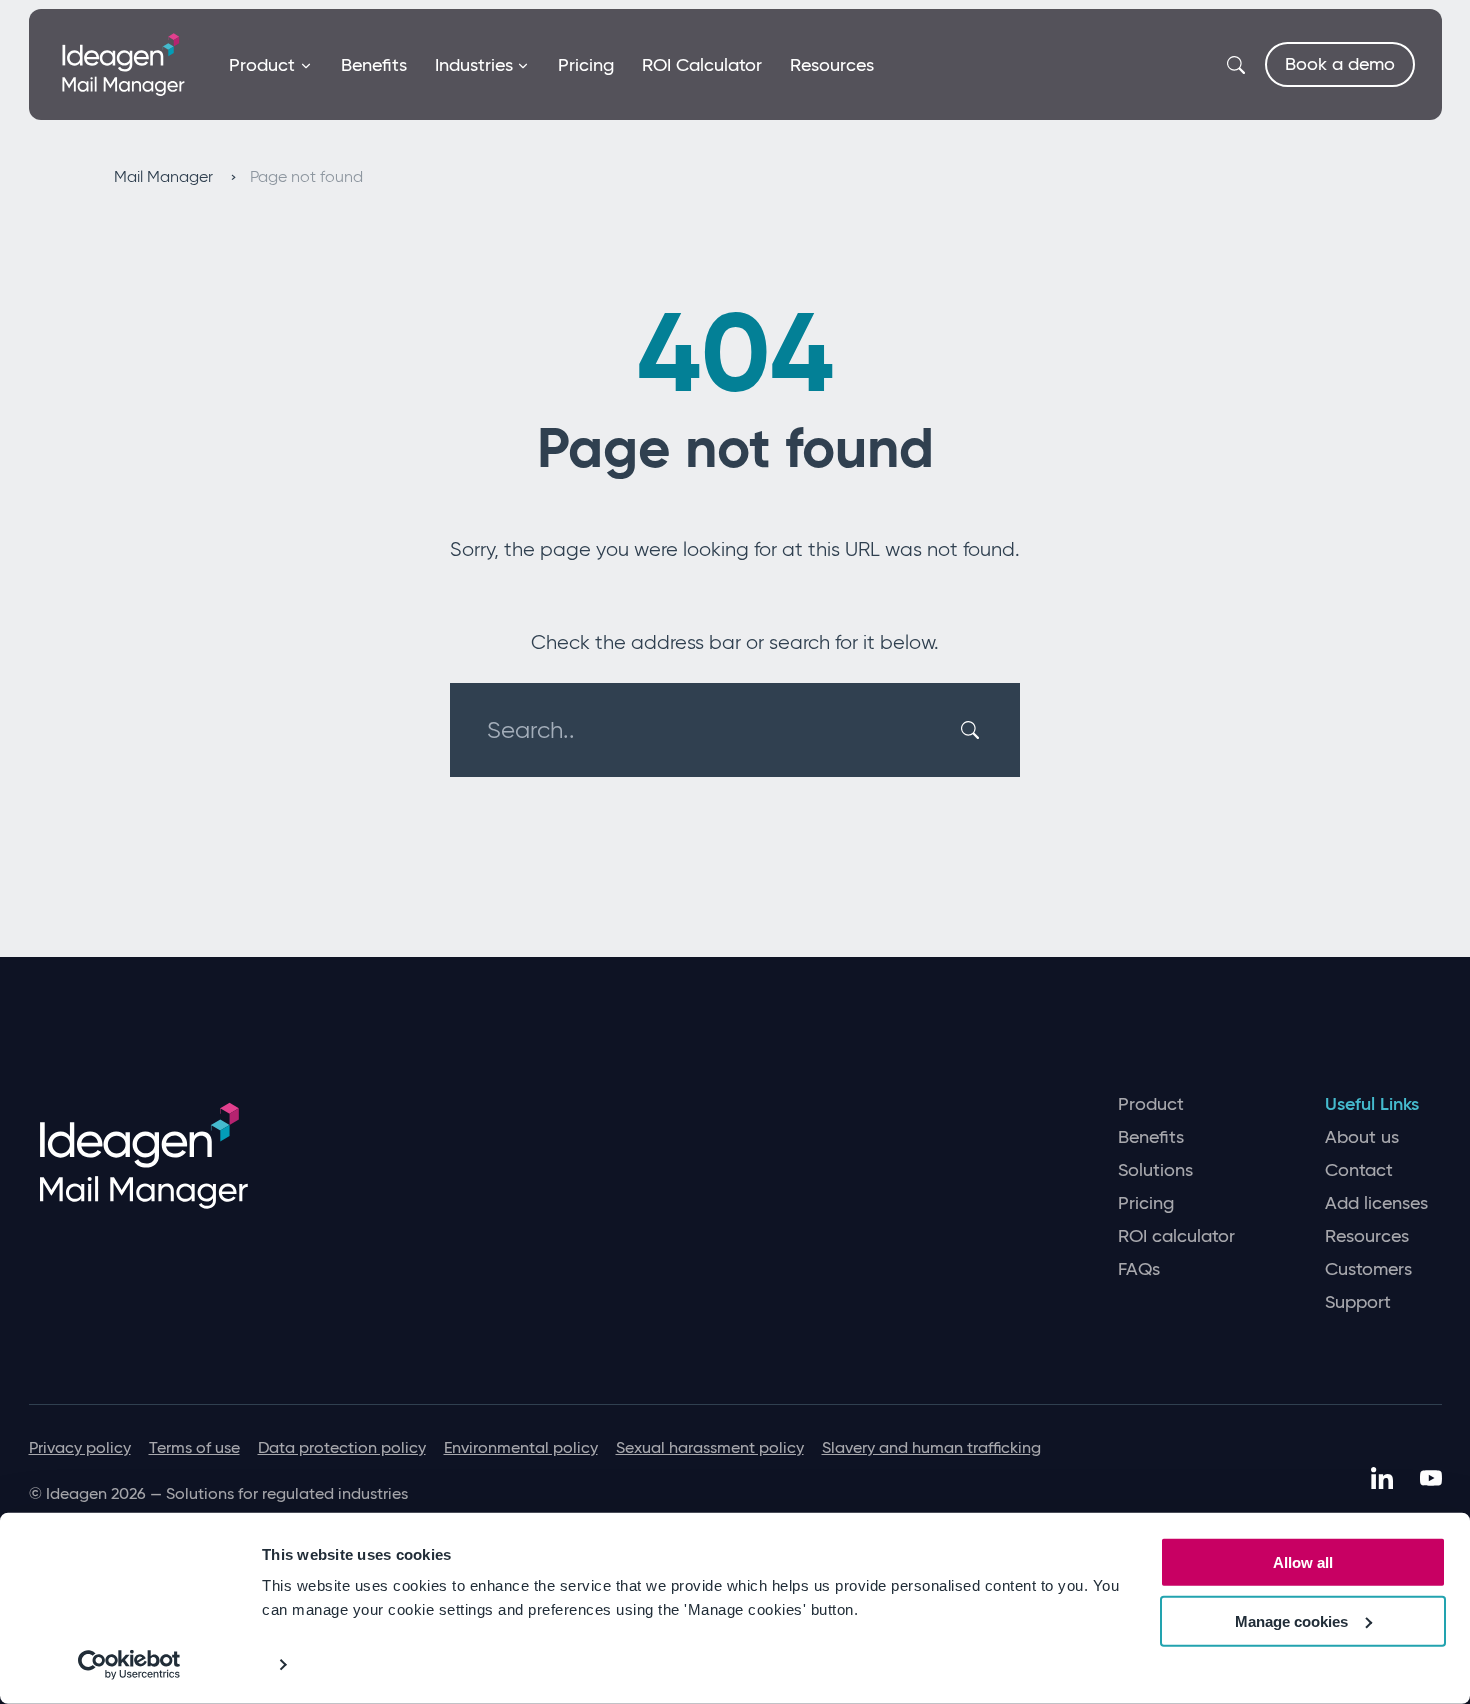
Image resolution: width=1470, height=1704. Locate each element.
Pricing (586, 65)
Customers (1368, 1269)
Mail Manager (165, 176)
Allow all (1303, 1562)
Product (262, 65)
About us (1362, 1137)
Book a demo (1340, 64)
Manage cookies (1291, 1621)
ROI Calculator (702, 65)
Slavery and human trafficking (931, 1447)
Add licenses (1376, 1203)
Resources (832, 65)
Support (1358, 1302)
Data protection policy (342, 1447)
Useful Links (1372, 1104)
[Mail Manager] (123, 63)
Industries (474, 65)
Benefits (374, 65)
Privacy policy (80, 1447)
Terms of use (194, 1447)
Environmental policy (521, 1447)
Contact (1359, 1170)
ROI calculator (1176, 1236)
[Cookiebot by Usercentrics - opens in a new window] (129, 1665)
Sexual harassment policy (710, 1447)
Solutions (1155, 1170)
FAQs (1139, 1269)
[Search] (973, 730)
